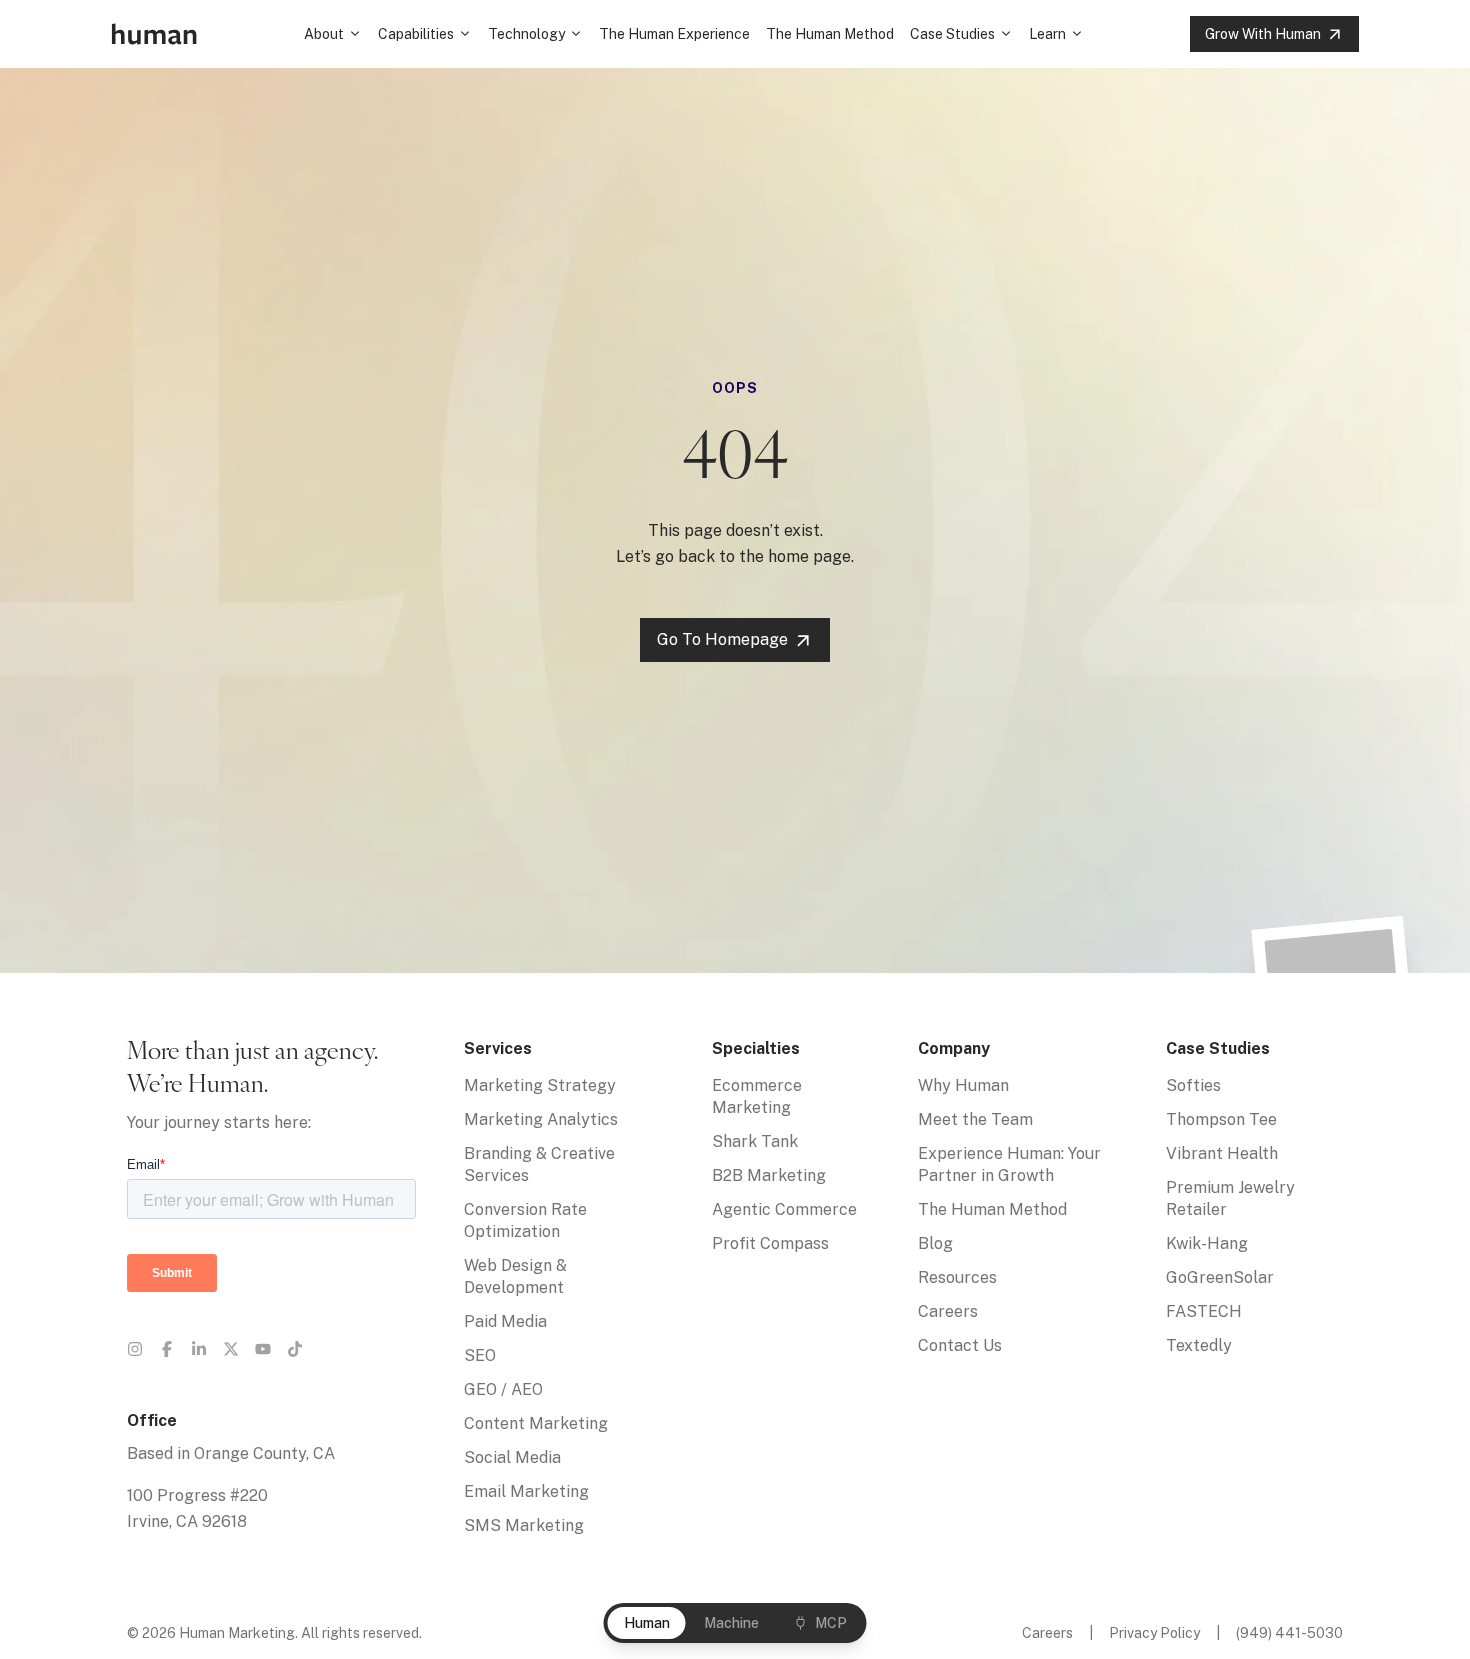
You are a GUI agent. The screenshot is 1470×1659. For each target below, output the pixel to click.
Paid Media (505, 1321)
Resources (957, 1277)
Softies (1193, 1085)
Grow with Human (1263, 34)
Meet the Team (975, 1119)
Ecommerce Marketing (757, 1096)
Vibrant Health (1222, 1153)
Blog (935, 1243)
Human (647, 1623)
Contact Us (960, 1345)
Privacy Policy (1154, 1633)
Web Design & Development (515, 1276)
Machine (731, 1623)
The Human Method (830, 34)
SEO (480, 1355)
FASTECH (1204, 1311)
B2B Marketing (769, 1175)
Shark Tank (755, 1141)
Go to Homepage (722, 639)
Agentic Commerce (784, 1209)
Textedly (1199, 1345)
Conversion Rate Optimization (525, 1220)
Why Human (963, 1085)
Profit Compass (770, 1243)
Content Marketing (536, 1423)
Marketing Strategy (540, 1085)
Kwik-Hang (1207, 1243)
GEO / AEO (503, 1389)
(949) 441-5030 (1289, 1633)
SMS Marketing (524, 1525)
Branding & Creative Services (539, 1164)
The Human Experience (674, 34)
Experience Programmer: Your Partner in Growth (1009, 1164)
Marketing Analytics (541, 1119)
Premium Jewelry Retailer (1230, 1198)
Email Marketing (526, 1491)
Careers (948, 1311)
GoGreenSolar (1220, 1277)
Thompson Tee (1221, 1119)
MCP (831, 1623)
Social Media (512, 1457)
